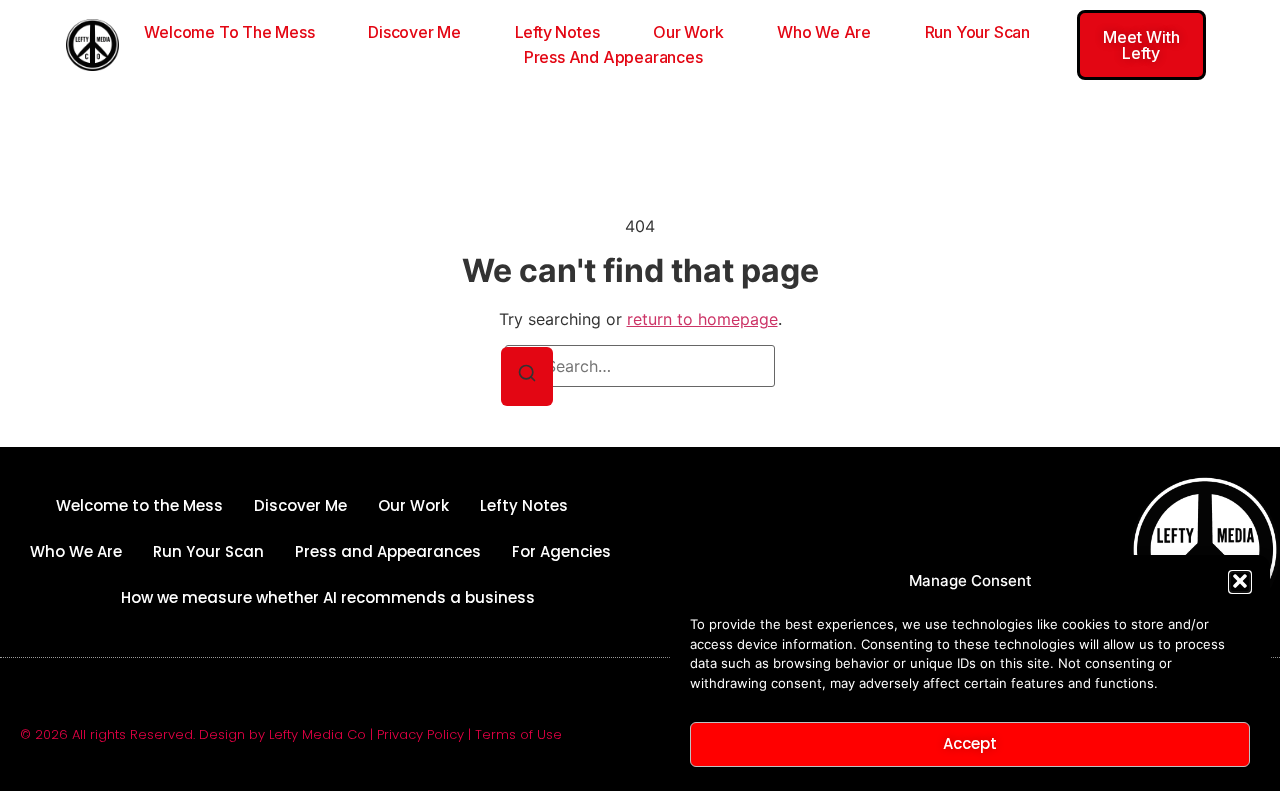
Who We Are (824, 32)
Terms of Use (518, 734)
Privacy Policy (420, 734)
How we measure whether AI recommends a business (328, 597)
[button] (1240, 581)
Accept (970, 743)
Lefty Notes (557, 32)
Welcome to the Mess (229, 32)
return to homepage (702, 319)
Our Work (688, 32)
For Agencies (561, 551)
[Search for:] (640, 366)
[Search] (527, 376)
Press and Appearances (613, 57)
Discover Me (414, 32)
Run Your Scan (977, 32)
